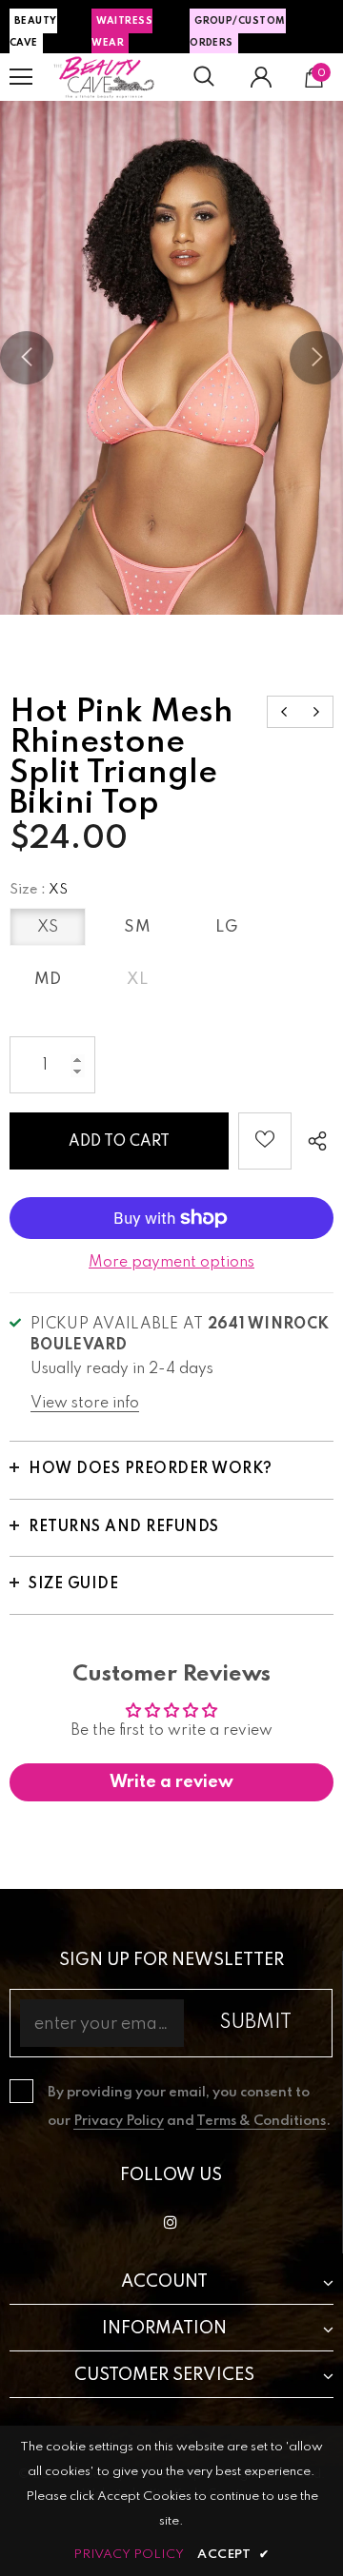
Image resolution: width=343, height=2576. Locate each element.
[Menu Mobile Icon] (21, 77)
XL (137, 980)
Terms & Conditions (261, 2121)
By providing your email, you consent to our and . (189, 2107)
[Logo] (104, 77)
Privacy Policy (119, 2121)
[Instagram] (171, 2222)
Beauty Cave (33, 32)
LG (227, 927)
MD (48, 980)
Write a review (171, 1782)
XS (48, 927)
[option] (171, 358)
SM (137, 927)
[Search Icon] (204, 77)
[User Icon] (261, 77)
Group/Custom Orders (237, 32)
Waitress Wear (122, 32)
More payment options (171, 1263)
